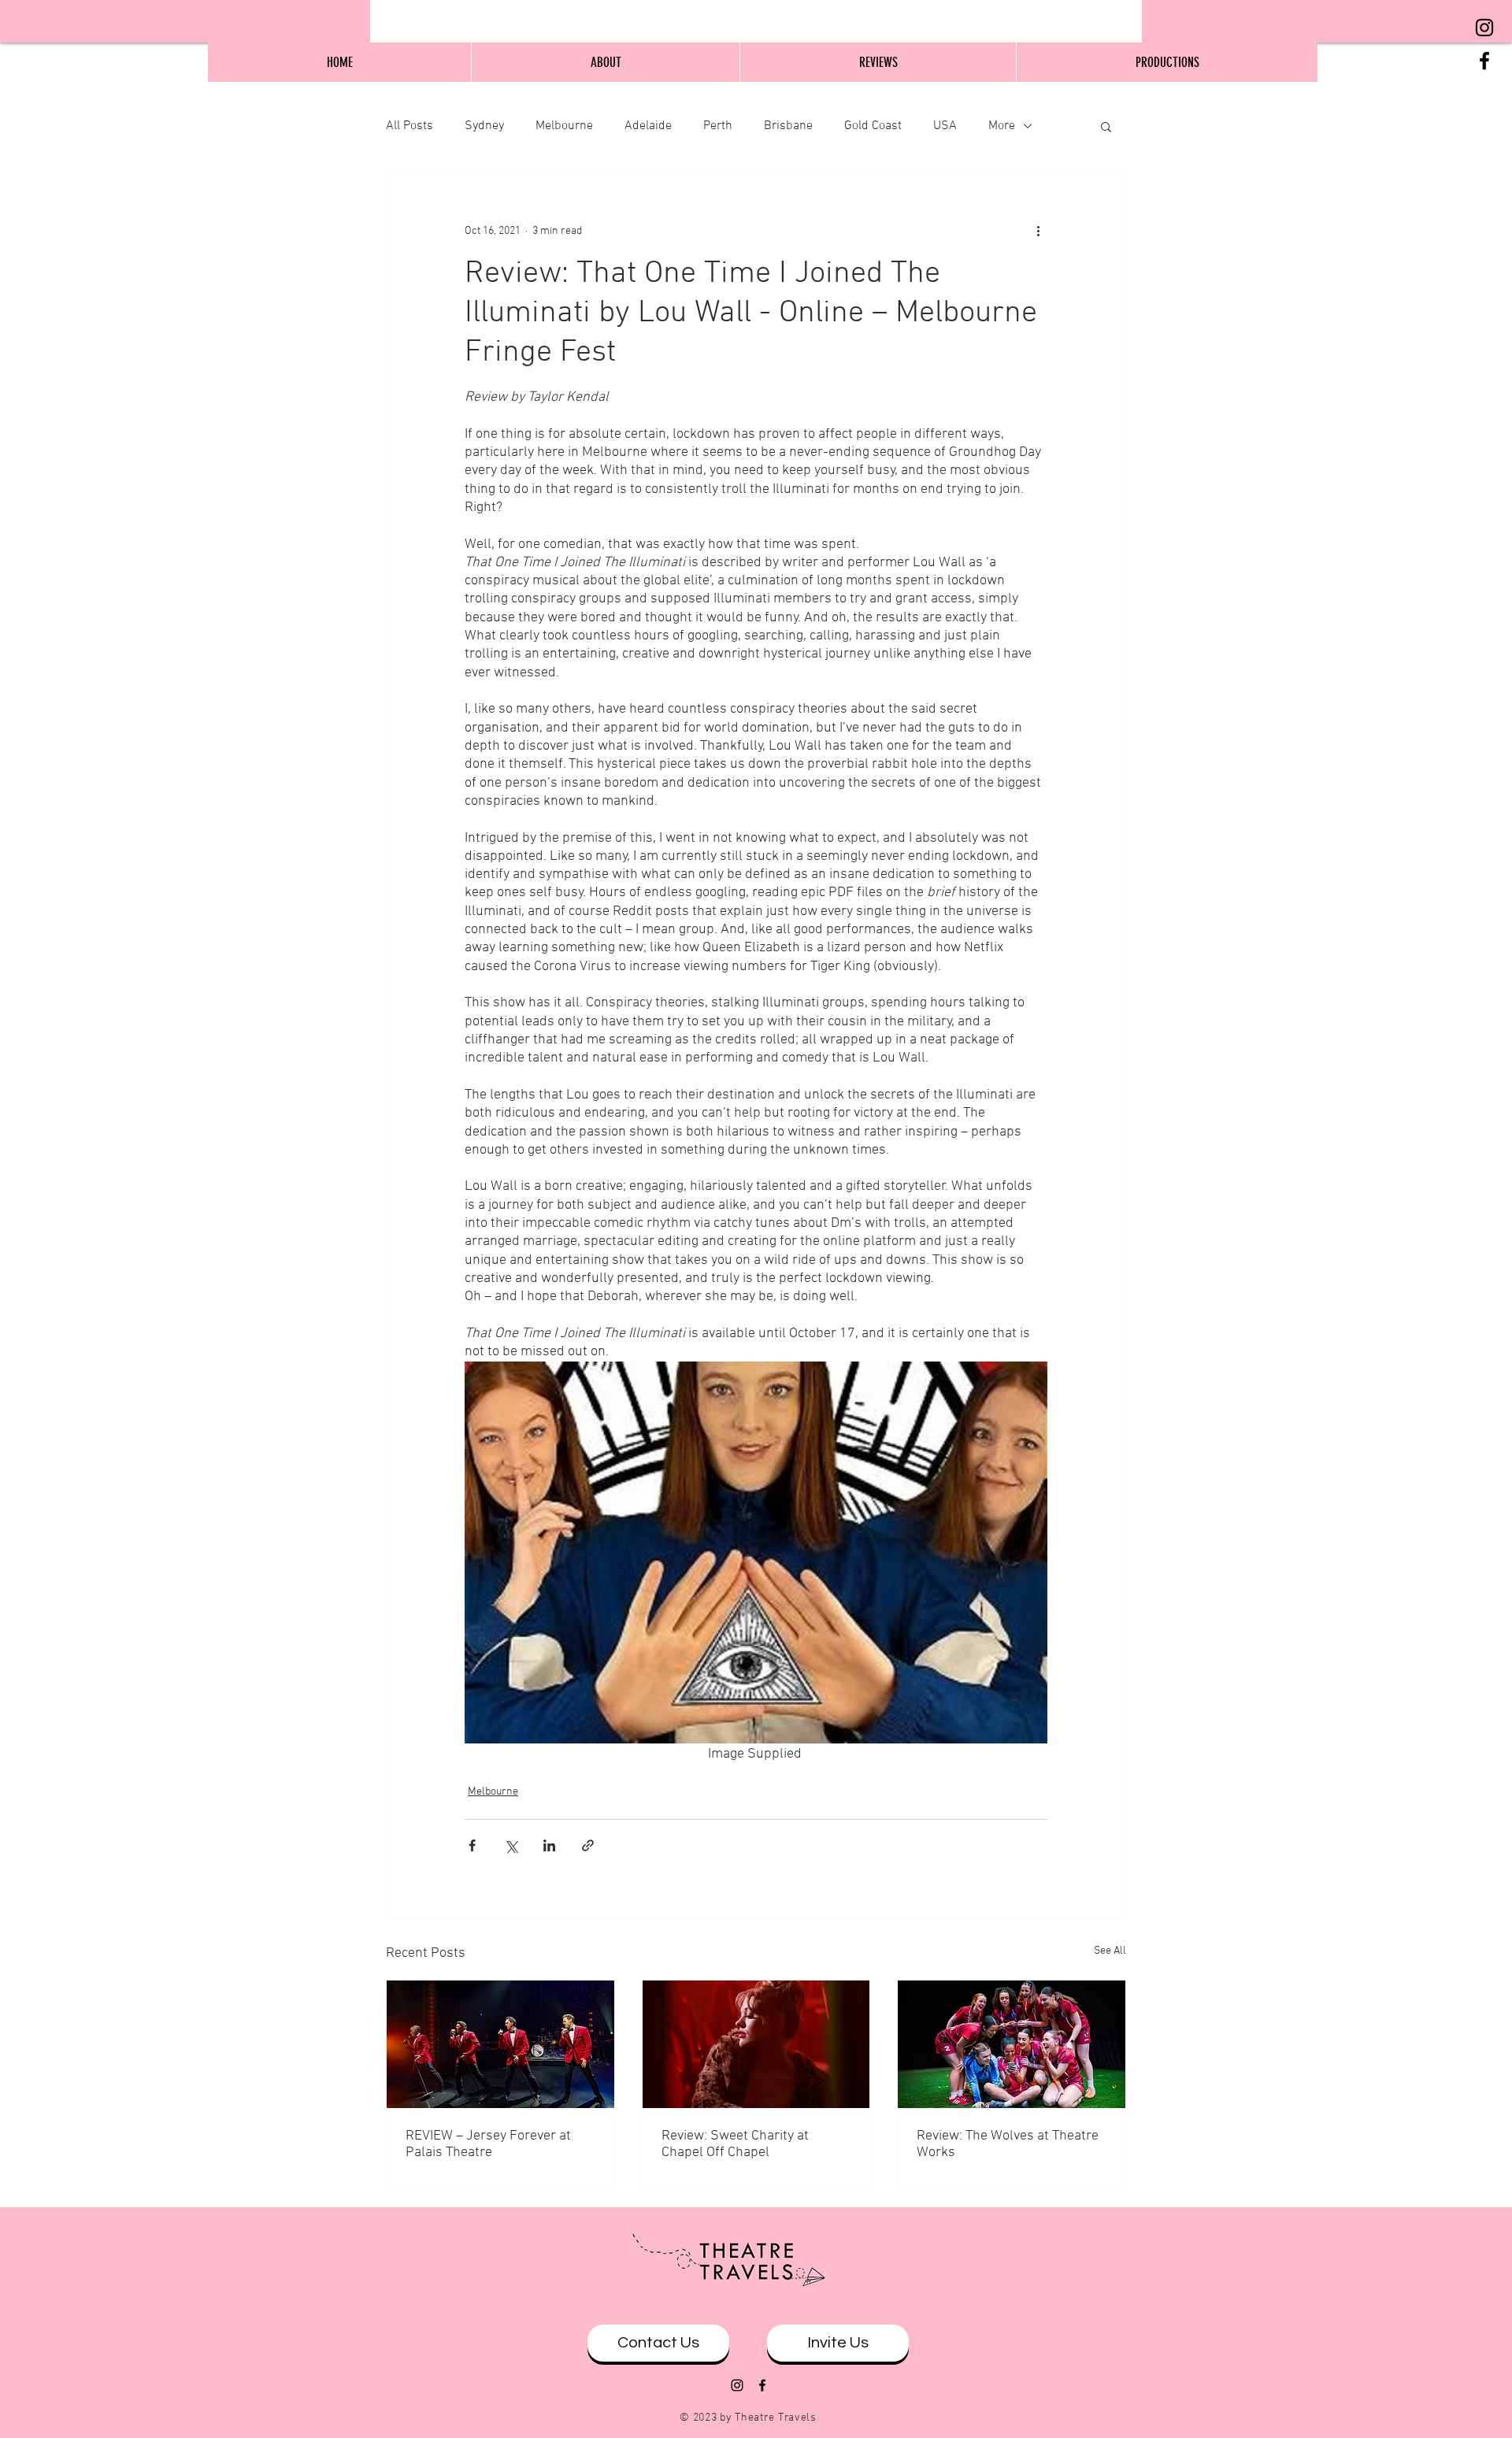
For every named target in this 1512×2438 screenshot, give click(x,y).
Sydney (484, 126)
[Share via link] (588, 1845)
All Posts (409, 126)
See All (1110, 1951)
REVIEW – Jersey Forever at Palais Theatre (488, 2144)
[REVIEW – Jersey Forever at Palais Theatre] (500, 2044)
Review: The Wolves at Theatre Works (1008, 2144)
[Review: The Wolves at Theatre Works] (1012, 2044)
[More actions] (1038, 231)
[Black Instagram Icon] (1484, 28)
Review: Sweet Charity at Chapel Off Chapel (735, 2144)
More (1002, 126)
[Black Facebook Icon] (1484, 61)
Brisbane (788, 126)
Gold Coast (873, 126)
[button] (1106, 126)
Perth (718, 126)
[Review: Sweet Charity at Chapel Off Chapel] (756, 2044)
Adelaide (648, 126)
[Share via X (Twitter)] (511, 1845)
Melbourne (564, 126)
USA (945, 126)
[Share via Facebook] (472, 1845)
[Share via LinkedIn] (549, 1845)
